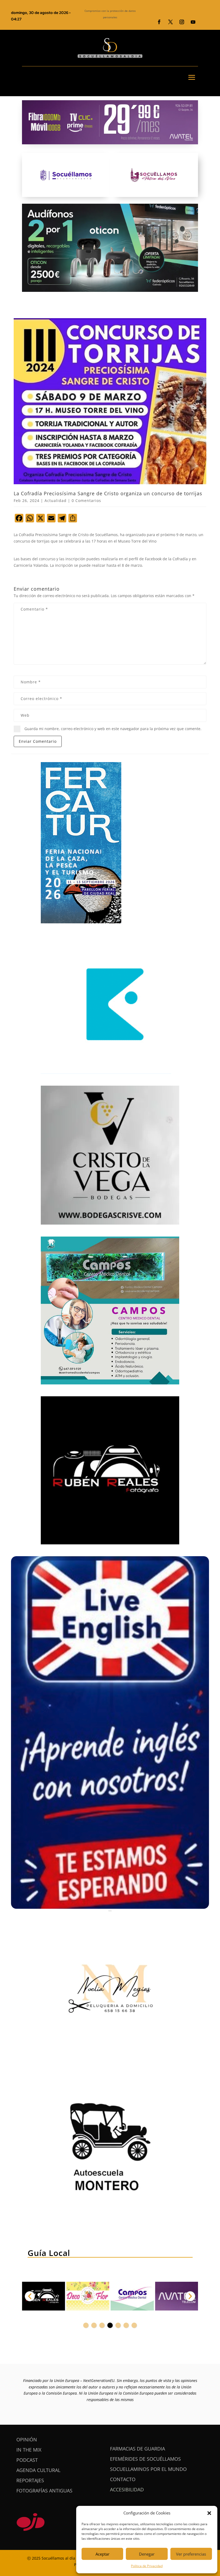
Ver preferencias (191, 2554)
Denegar (147, 2554)
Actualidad (56, 501)
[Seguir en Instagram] (182, 22)
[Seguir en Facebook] (159, 22)
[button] (209, 2513)
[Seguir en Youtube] (193, 22)
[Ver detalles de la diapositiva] (43, 2296)
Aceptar (102, 2554)
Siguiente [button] (190, 2296)
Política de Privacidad (147, 2566)
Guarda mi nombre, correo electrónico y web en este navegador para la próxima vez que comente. (113, 729)
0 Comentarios (86, 501)
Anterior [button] (30, 2296)
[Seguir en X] (170, 22)
